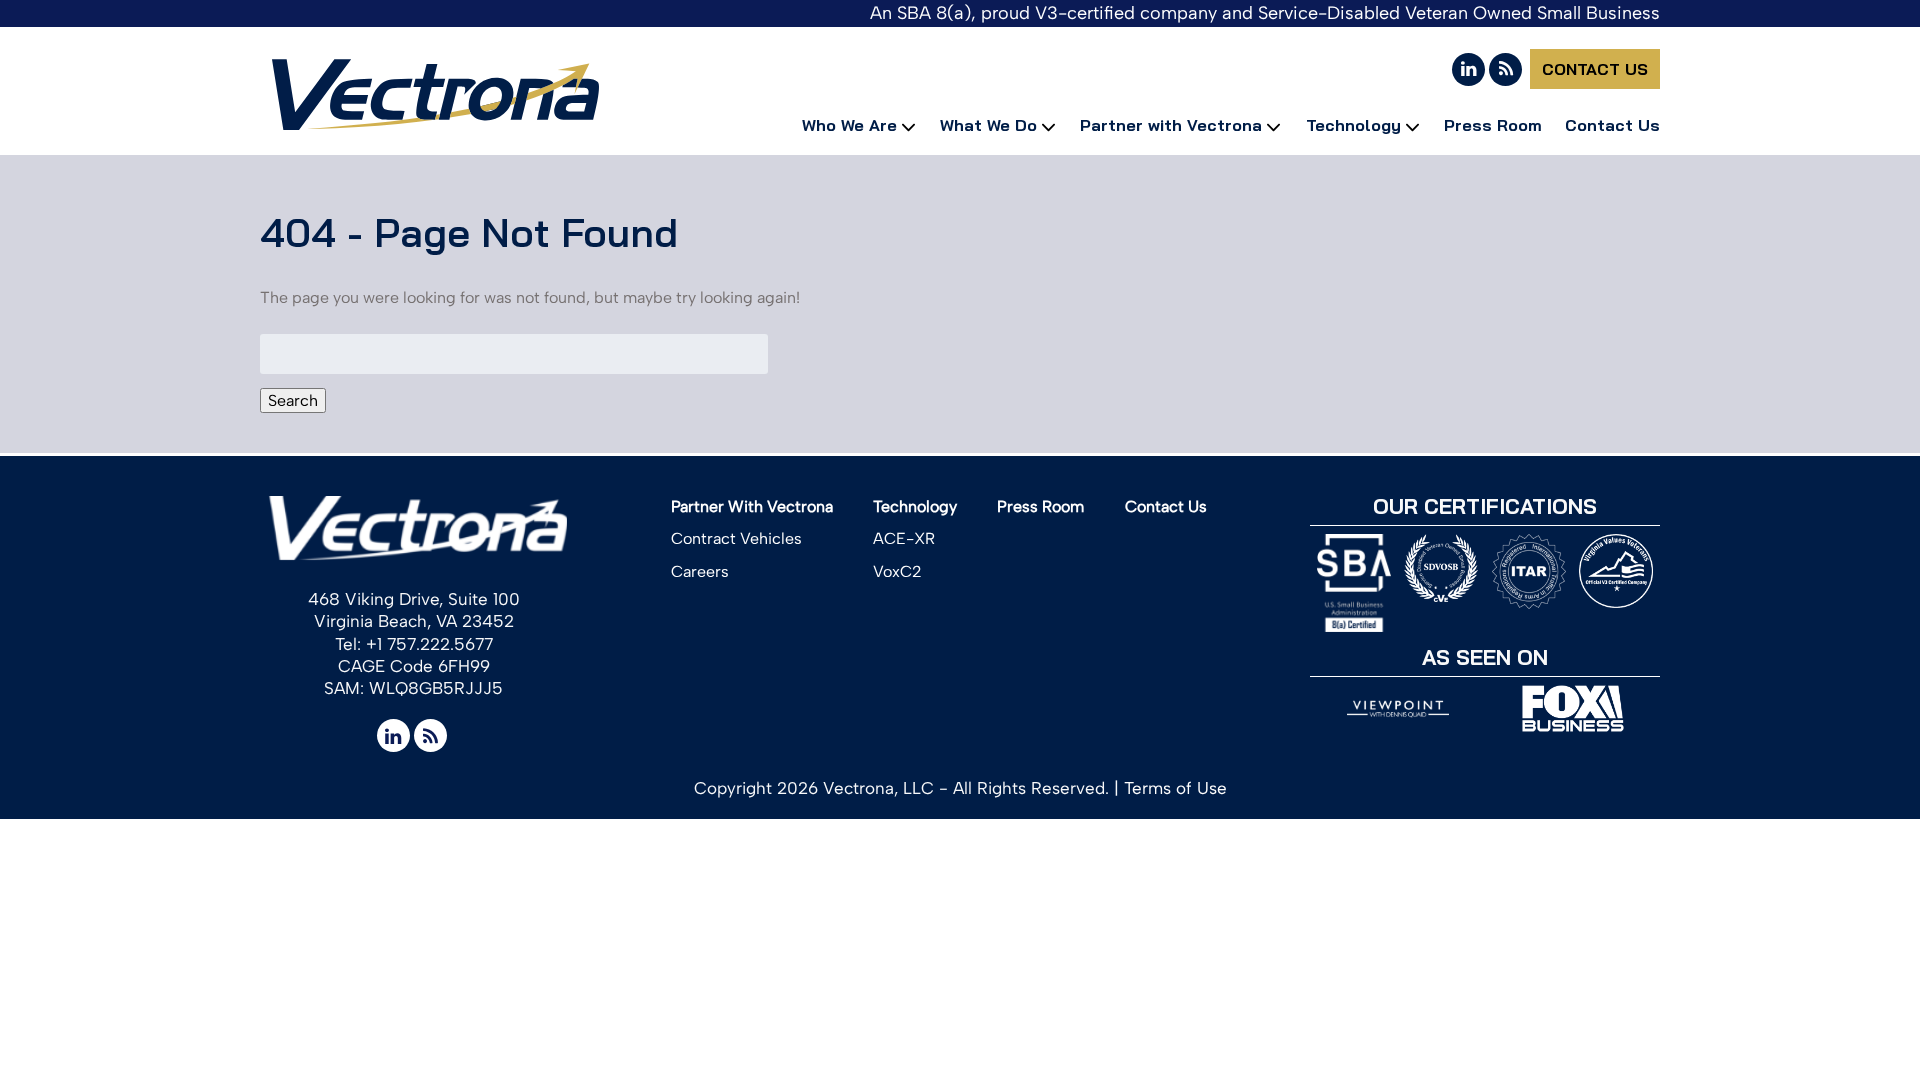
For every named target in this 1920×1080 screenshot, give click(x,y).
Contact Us (1595, 69)
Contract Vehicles (736, 538)
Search (293, 400)
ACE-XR (904, 538)
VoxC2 (897, 571)
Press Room (1493, 125)
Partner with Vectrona (1171, 125)
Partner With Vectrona (752, 506)
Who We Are (849, 125)
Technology (1353, 125)
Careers (700, 571)
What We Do (988, 125)
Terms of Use (1175, 788)
